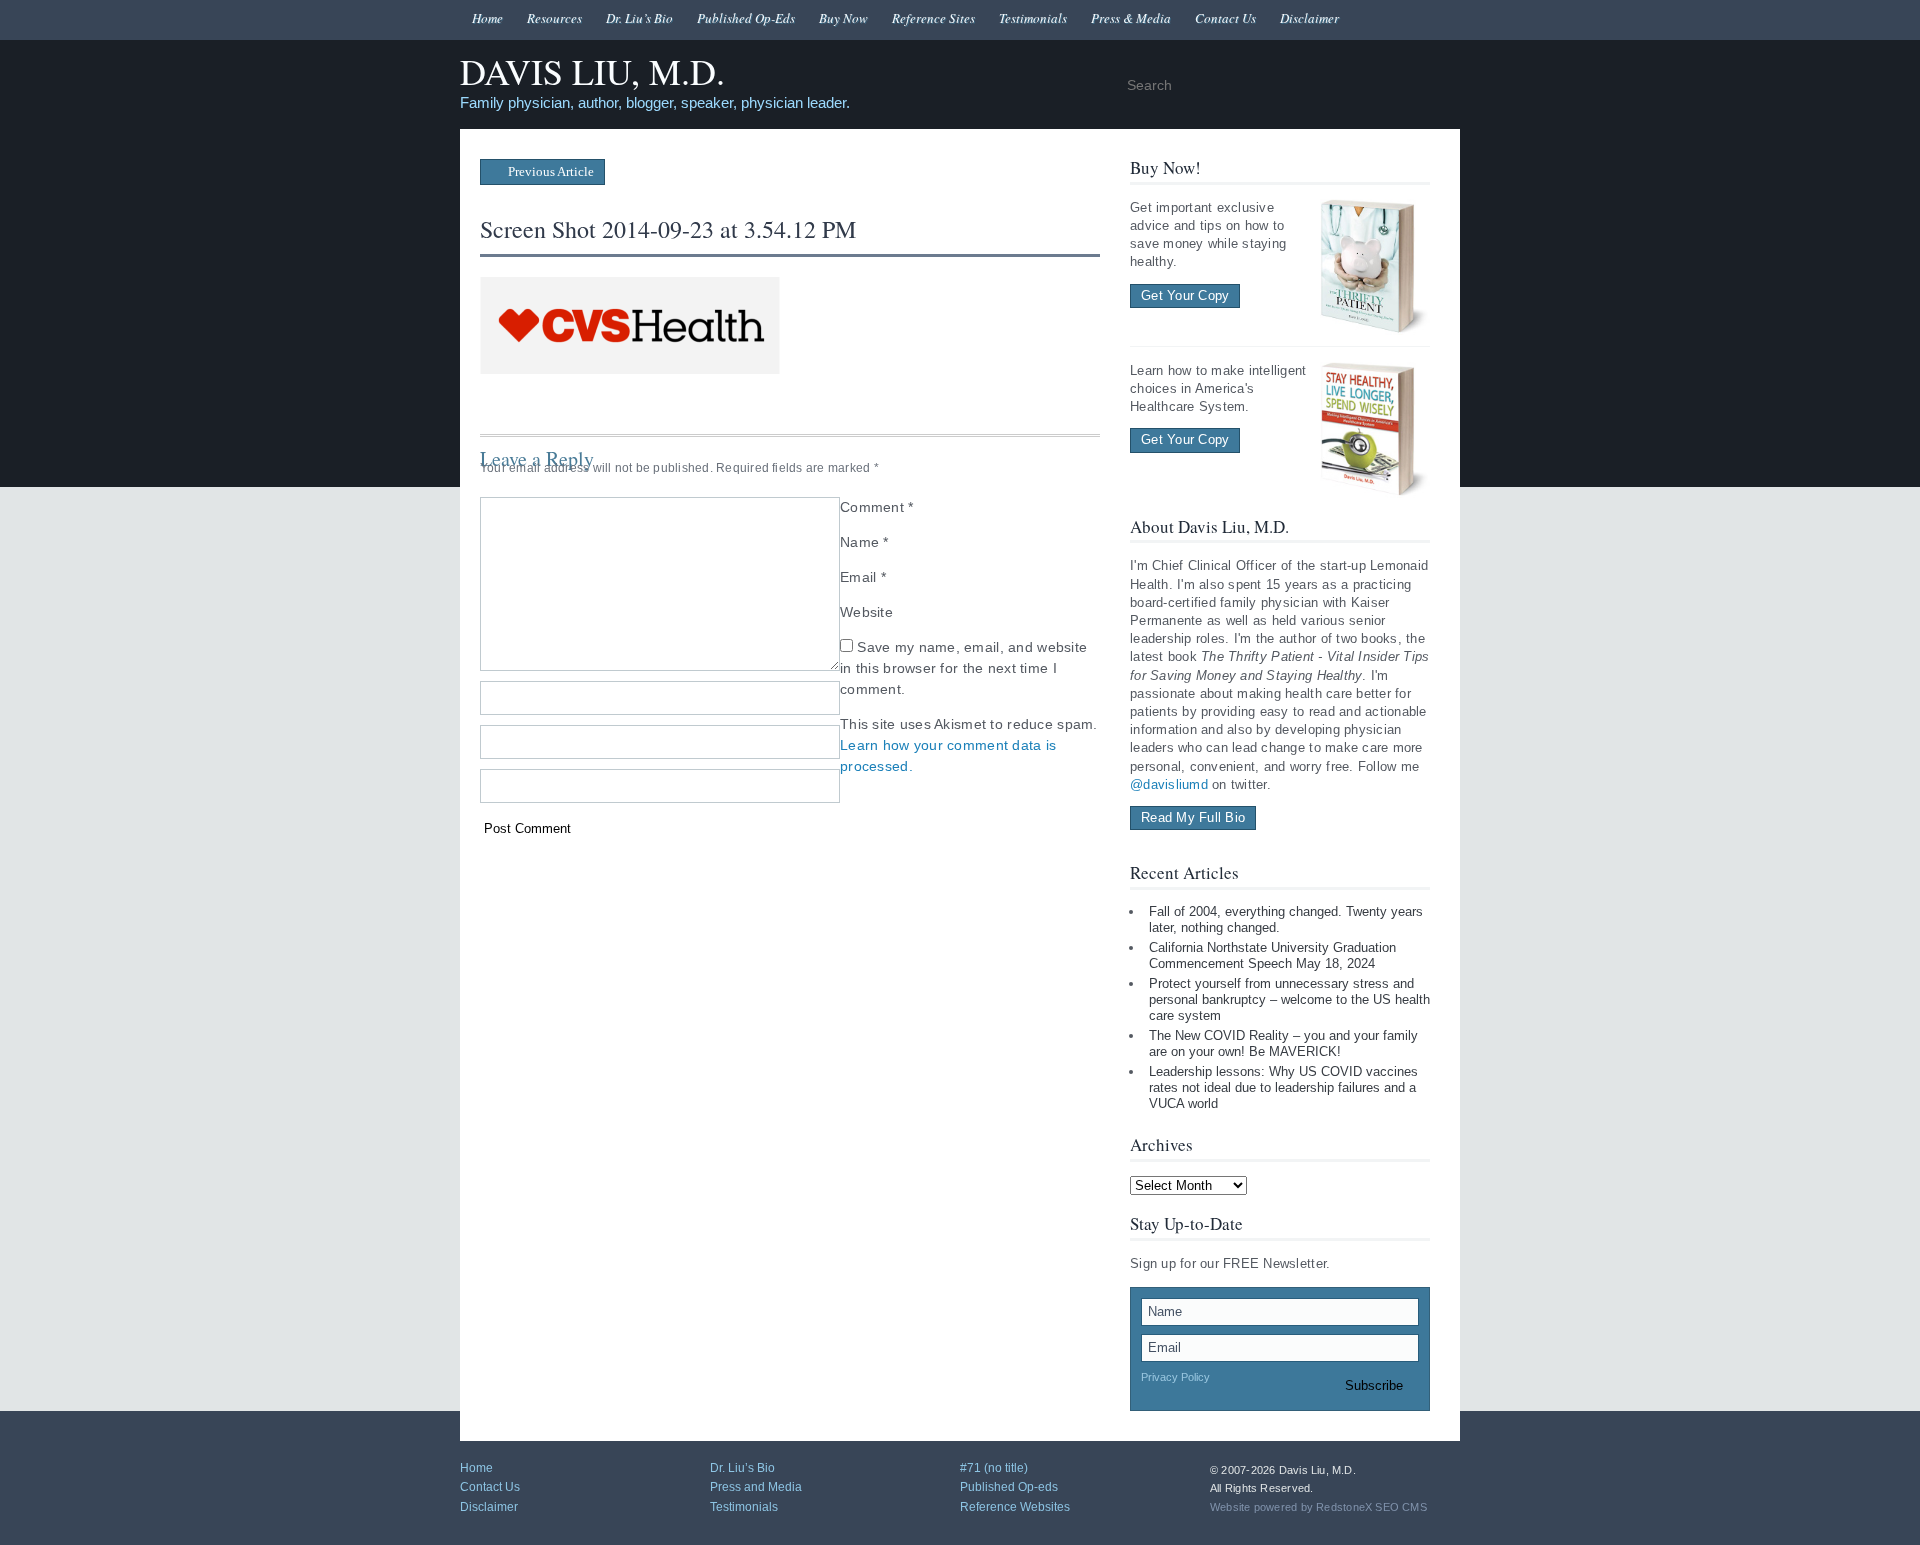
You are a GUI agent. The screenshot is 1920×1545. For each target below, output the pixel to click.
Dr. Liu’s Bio (639, 18)
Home (487, 18)
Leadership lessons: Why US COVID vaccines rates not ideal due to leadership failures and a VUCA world (1283, 1087)
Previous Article (549, 171)
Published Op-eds (1009, 1487)
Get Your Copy (1185, 295)
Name (864, 542)
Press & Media (1131, 18)
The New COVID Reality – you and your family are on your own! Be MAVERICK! (1283, 1043)
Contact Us (1225, 18)
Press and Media (756, 1487)
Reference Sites (933, 18)
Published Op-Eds (746, 18)
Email (863, 577)
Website (866, 612)
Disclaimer (1309, 18)
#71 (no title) (994, 1468)
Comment (877, 507)
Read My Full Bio (1193, 817)
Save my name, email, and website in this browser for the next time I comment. (963, 668)
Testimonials (1033, 18)
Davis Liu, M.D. (592, 72)
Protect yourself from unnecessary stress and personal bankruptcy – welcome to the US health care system (1289, 999)
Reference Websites (1015, 1507)
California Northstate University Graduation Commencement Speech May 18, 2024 (1272, 955)
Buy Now (843, 18)
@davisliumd (1169, 784)
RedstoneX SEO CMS (1371, 1507)
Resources (554, 18)
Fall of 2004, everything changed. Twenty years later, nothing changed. (1286, 919)
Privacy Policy (1175, 1377)
